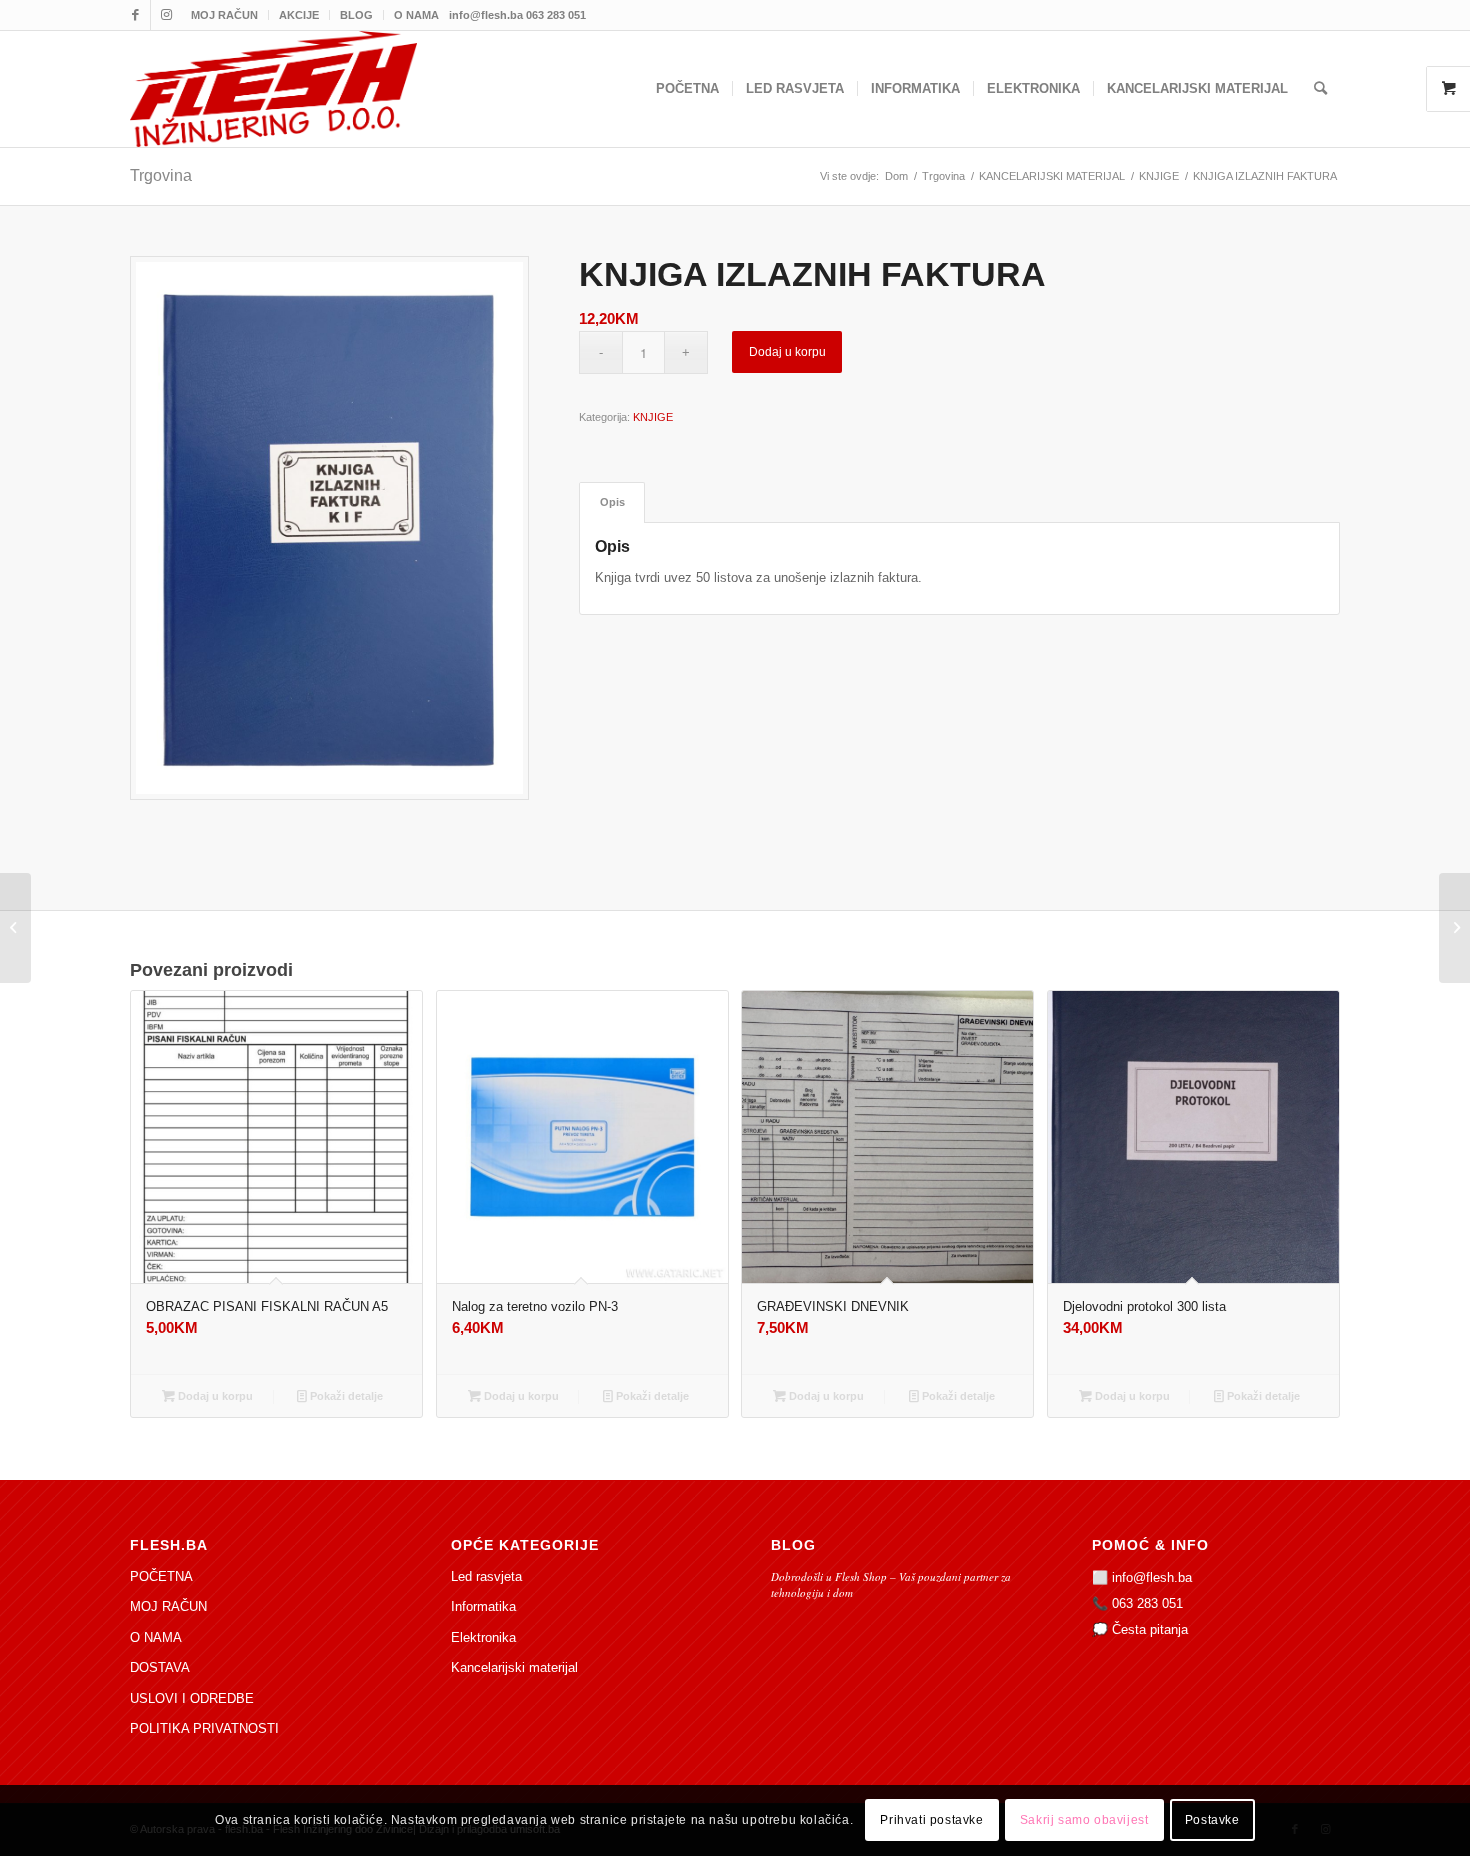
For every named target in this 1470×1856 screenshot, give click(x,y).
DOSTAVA (160, 1667)
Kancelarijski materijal (514, 1667)
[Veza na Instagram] (166, 15)
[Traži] (1320, 89)
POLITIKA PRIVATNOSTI (204, 1728)
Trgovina (161, 175)
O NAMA (416, 15)
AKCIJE (299, 15)
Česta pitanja (1150, 1629)
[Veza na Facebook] (135, 15)
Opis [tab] (612, 502)
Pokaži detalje (345, 1396)
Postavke (1212, 1821)
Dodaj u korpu (787, 352)
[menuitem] (225, 15)
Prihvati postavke (931, 1821)
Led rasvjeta (486, 1576)
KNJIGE (653, 417)
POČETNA (161, 1576)
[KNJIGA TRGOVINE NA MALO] (1454, 928)
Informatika (483, 1606)
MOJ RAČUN (224, 15)
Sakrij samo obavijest (1084, 1821)
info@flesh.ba (1152, 1577)
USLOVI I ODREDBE (192, 1698)
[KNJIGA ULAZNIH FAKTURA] (15, 928)
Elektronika (483, 1637)
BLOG (356, 15)
